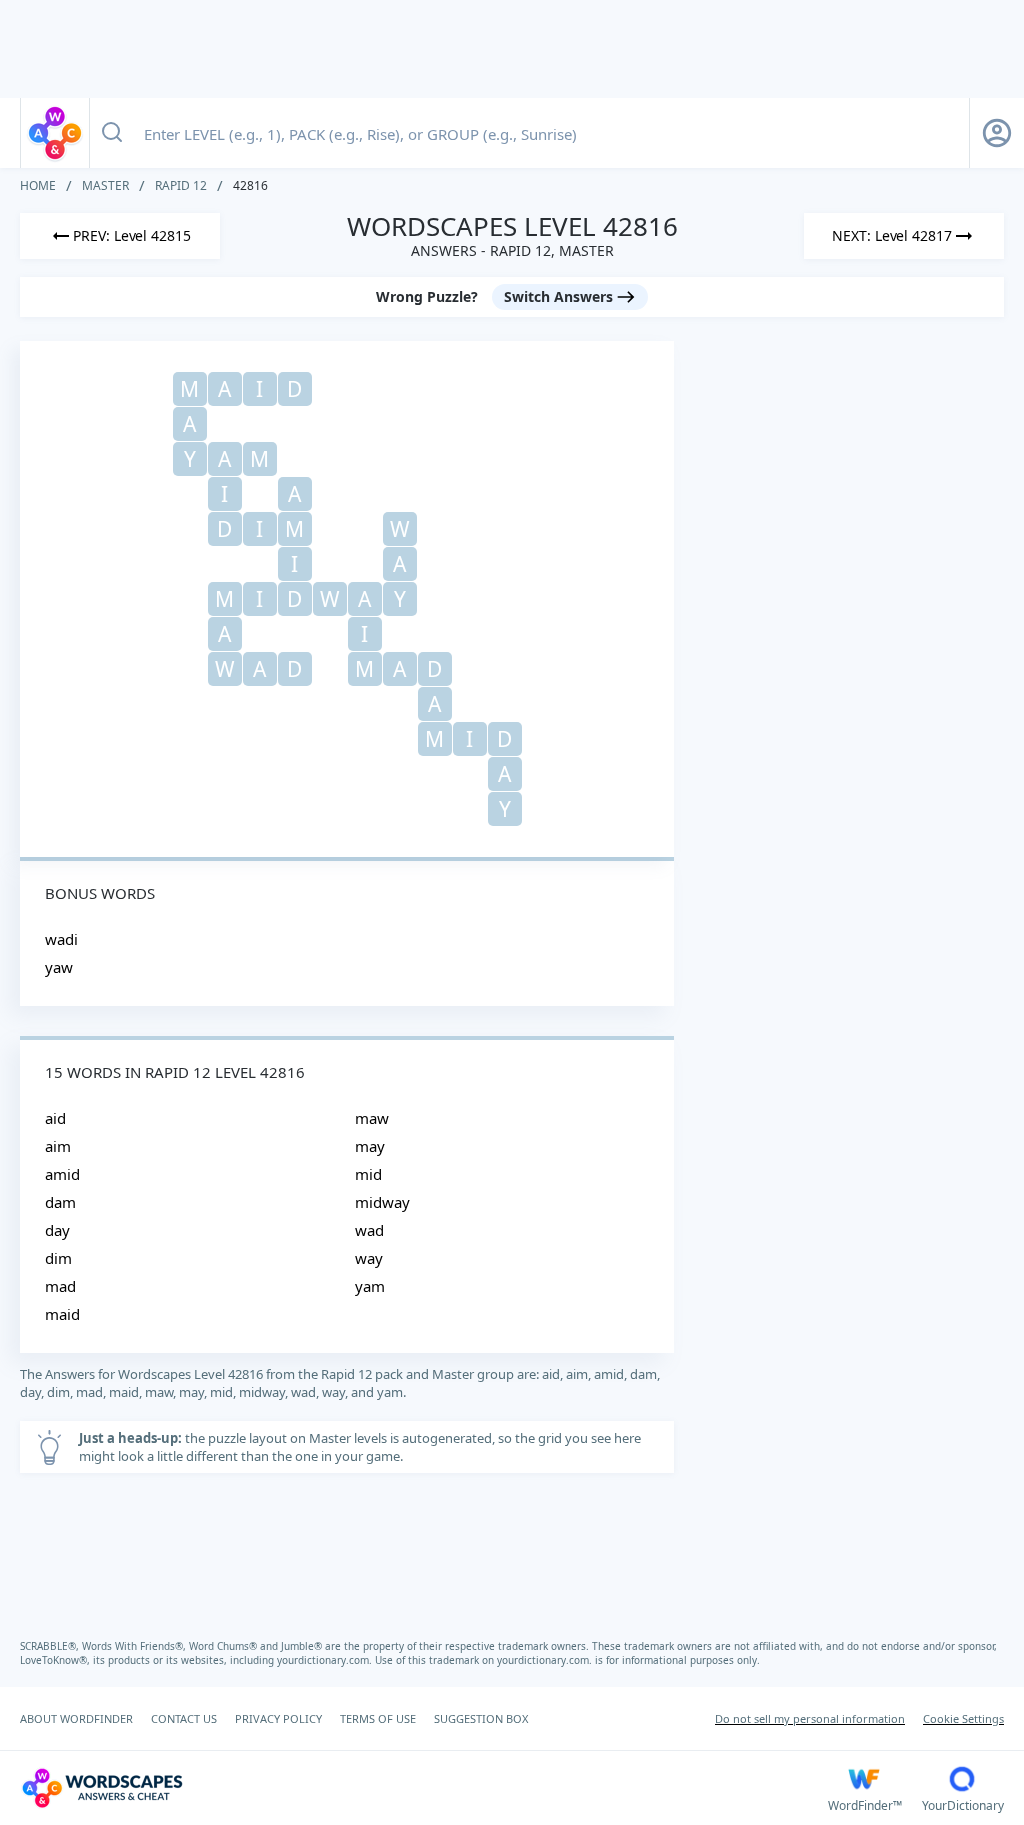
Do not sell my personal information (810, 1718)
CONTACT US (184, 1718)
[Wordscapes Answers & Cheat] (55, 133)
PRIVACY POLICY (278, 1718)
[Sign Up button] (997, 133)
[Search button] (112, 133)
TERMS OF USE (378, 1718)
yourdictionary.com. (326, 1660)
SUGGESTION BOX (481, 1718)
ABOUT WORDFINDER (76, 1718)
